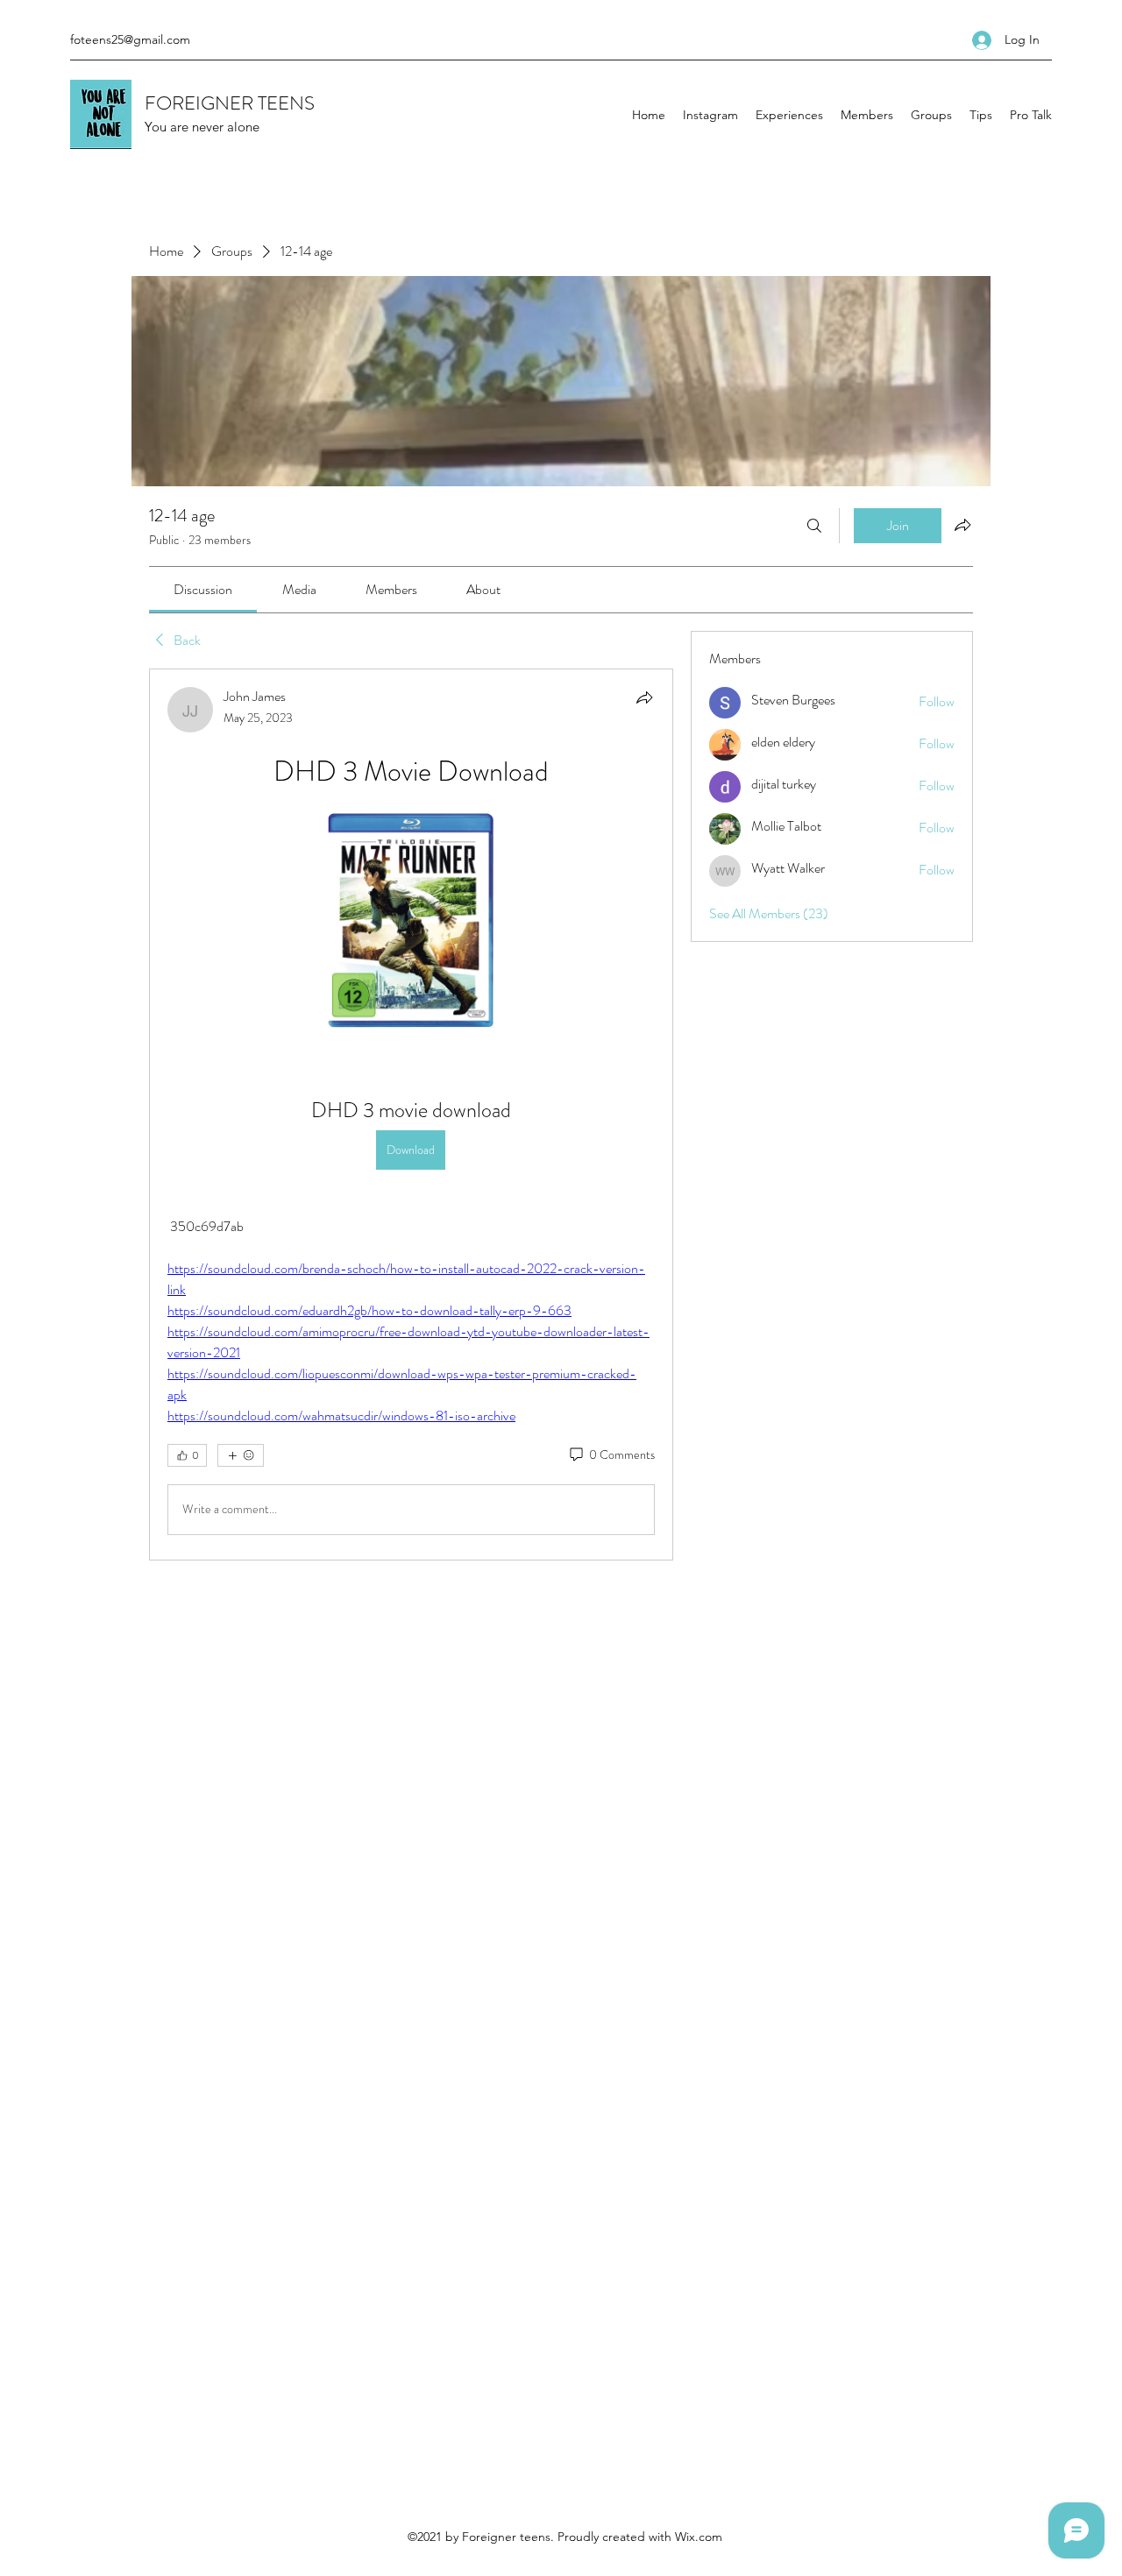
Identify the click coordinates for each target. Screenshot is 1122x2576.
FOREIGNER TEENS (230, 103)
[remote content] (411, 922)
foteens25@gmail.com (130, 39)
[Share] (644, 697)
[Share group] (962, 525)
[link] (203, 589)
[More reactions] (241, 1455)
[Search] (814, 526)
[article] (411, 1115)
